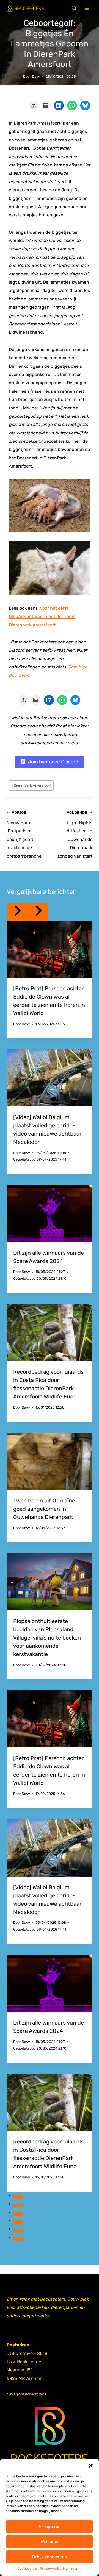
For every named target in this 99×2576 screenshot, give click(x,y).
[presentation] (50, 949)
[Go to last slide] (17, 912)
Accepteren (50, 2527)
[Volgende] (38, 912)
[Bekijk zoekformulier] (74, 8)
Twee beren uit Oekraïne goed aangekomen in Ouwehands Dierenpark (44, 1509)
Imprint (76, 2569)
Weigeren (50, 2542)
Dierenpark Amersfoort (31, 785)
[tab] (18, 2197)
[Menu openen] (87, 8)
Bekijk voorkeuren (50, 2557)
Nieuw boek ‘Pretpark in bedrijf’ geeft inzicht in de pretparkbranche (24, 835)
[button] (91, 2466)
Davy (36, 76)
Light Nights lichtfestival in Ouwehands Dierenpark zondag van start (75, 835)
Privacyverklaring (54, 2569)
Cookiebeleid (27, 2569)
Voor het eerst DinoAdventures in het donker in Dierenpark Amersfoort (42, 617)
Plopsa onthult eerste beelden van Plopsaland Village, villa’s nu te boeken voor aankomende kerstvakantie (47, 1638)
